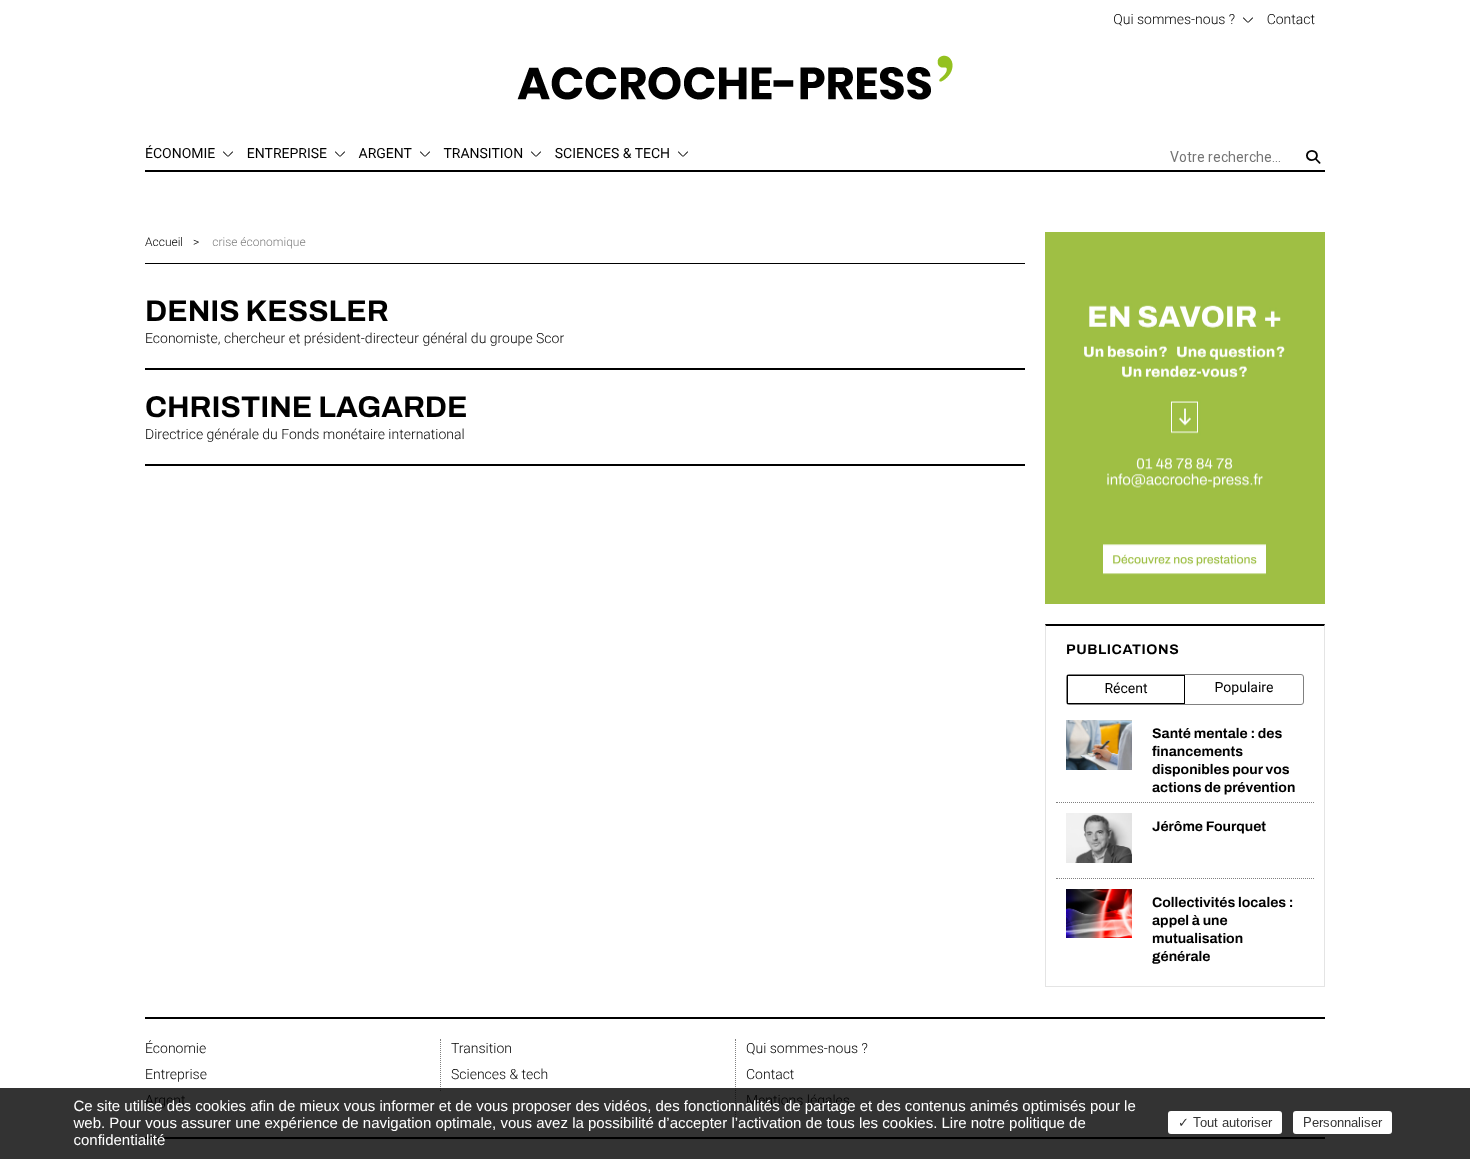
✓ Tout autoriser (1225, 1122)
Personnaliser (1342, 1122)
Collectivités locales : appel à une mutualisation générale (1223, 929)
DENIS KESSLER (267, 312)
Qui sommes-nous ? (1174, 20)
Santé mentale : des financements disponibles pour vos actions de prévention (1223, 760)
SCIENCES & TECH (612, 154)
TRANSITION (483, 154)
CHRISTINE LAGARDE (306, 408)
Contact (1291, 20)
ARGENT (385, 154)
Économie (175, 1049)
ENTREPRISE (287, 154)
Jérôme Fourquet (1209, 826)
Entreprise (176, 1075)
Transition (481, 1049)
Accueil (164, 242)
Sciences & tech (499, 1075)
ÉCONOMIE (180, 154)
